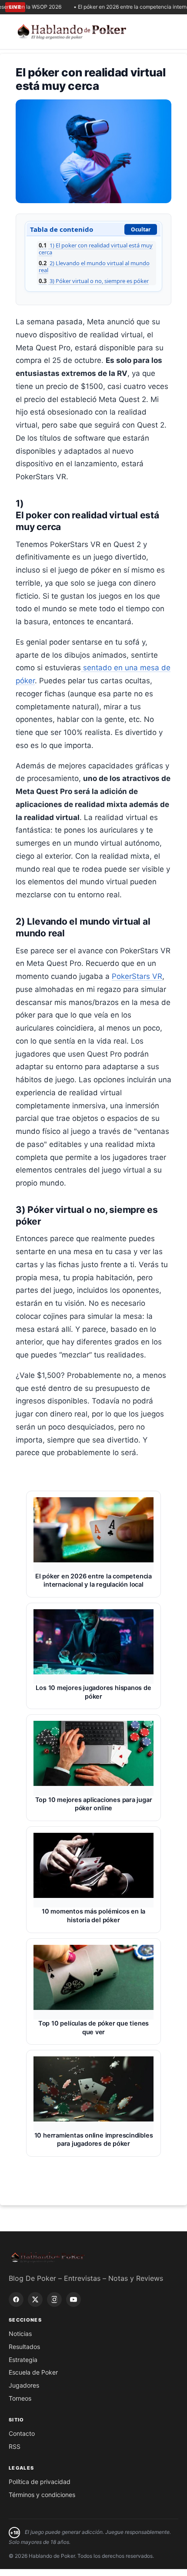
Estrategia (23, 2360)
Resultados (24, 2347)
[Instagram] (54, 2299)
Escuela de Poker (33, 2372)
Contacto (22, 2433)
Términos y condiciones (42, 2495)
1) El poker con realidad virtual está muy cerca (96, 249)
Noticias (20, 2334)
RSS (15, 2446)
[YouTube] (73, 2299)
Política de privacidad (40, 2482)
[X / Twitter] (35, 2299)
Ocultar (141, 229)
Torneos (20, 2398)
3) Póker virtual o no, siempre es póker (94, 281)
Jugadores (24, 2385)
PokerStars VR (137, 976)
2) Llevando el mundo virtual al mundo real (94, 267)
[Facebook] (16, 2299)
